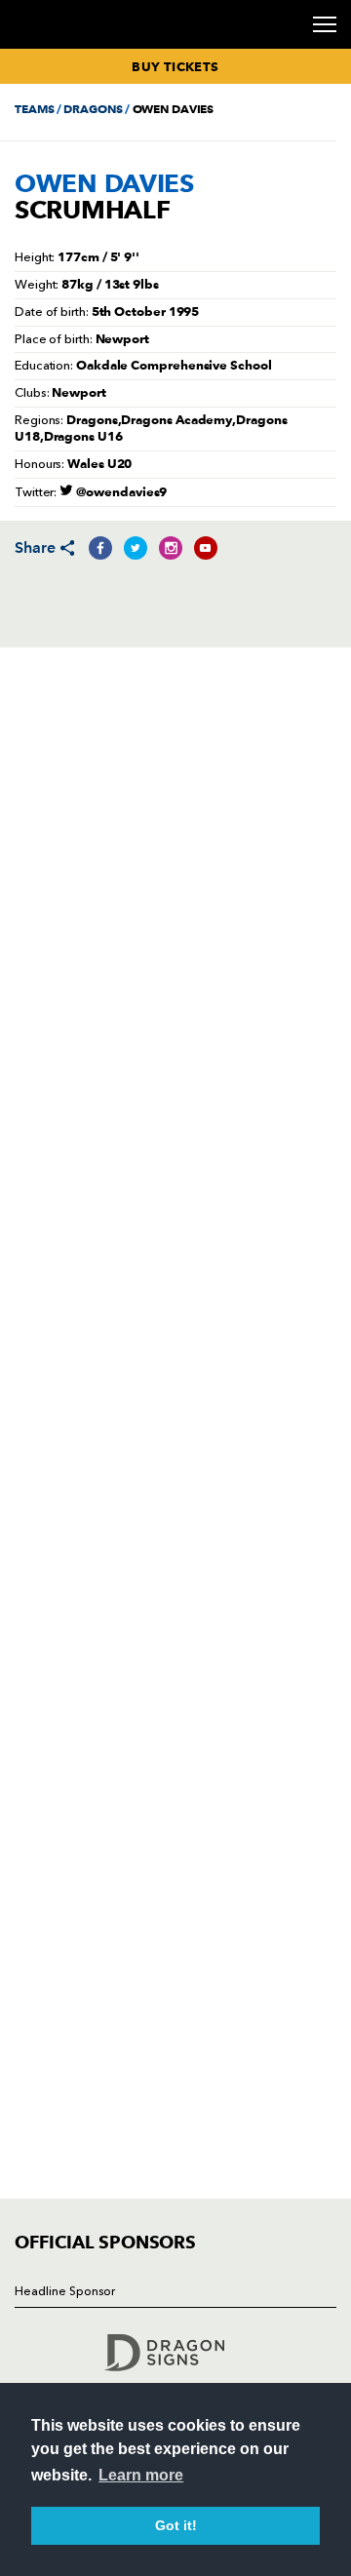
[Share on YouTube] (206, 548)
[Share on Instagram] (171, 548)
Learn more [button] (141, 2475)
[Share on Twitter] (136, 548)
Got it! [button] (176, 2525)
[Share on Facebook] (100, 548)
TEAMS (34, 109)
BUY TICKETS (175, 66)
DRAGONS (93, 109)
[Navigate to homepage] (39, 47)
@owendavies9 (120, 491)
